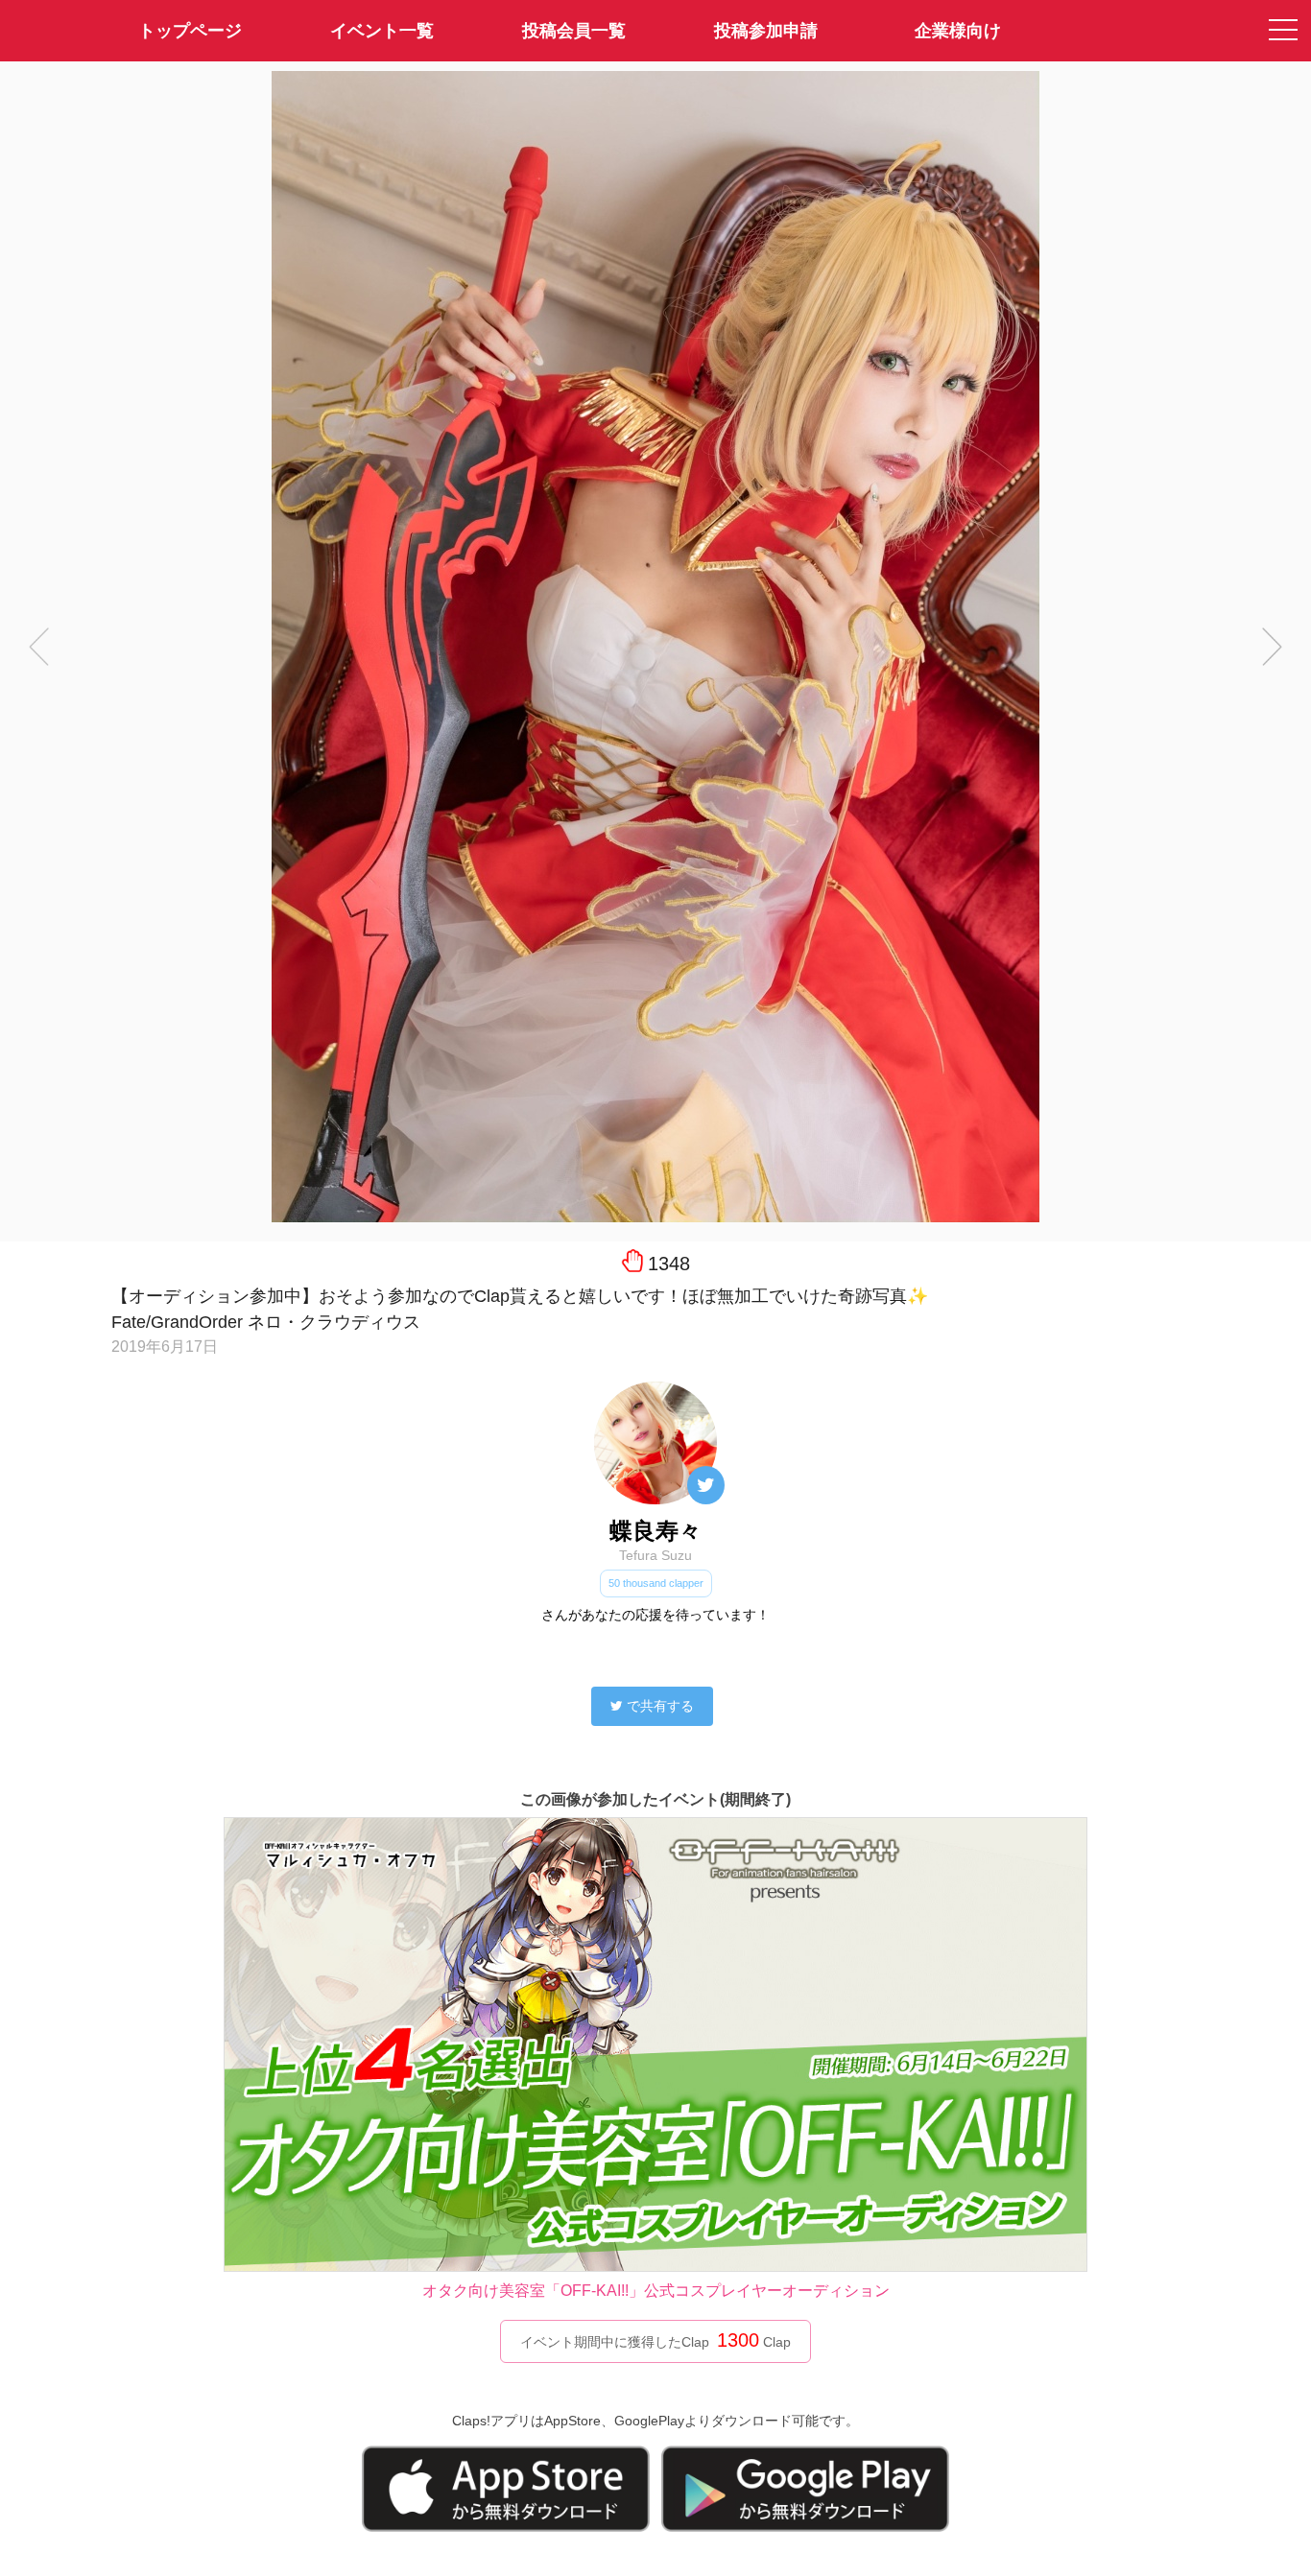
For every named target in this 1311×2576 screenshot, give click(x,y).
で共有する (660, 1706)
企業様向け (958, 31)
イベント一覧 (382, 31)
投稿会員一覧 (574, 31)
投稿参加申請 (766, 31)
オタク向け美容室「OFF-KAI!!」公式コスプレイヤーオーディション (656, 2291)
